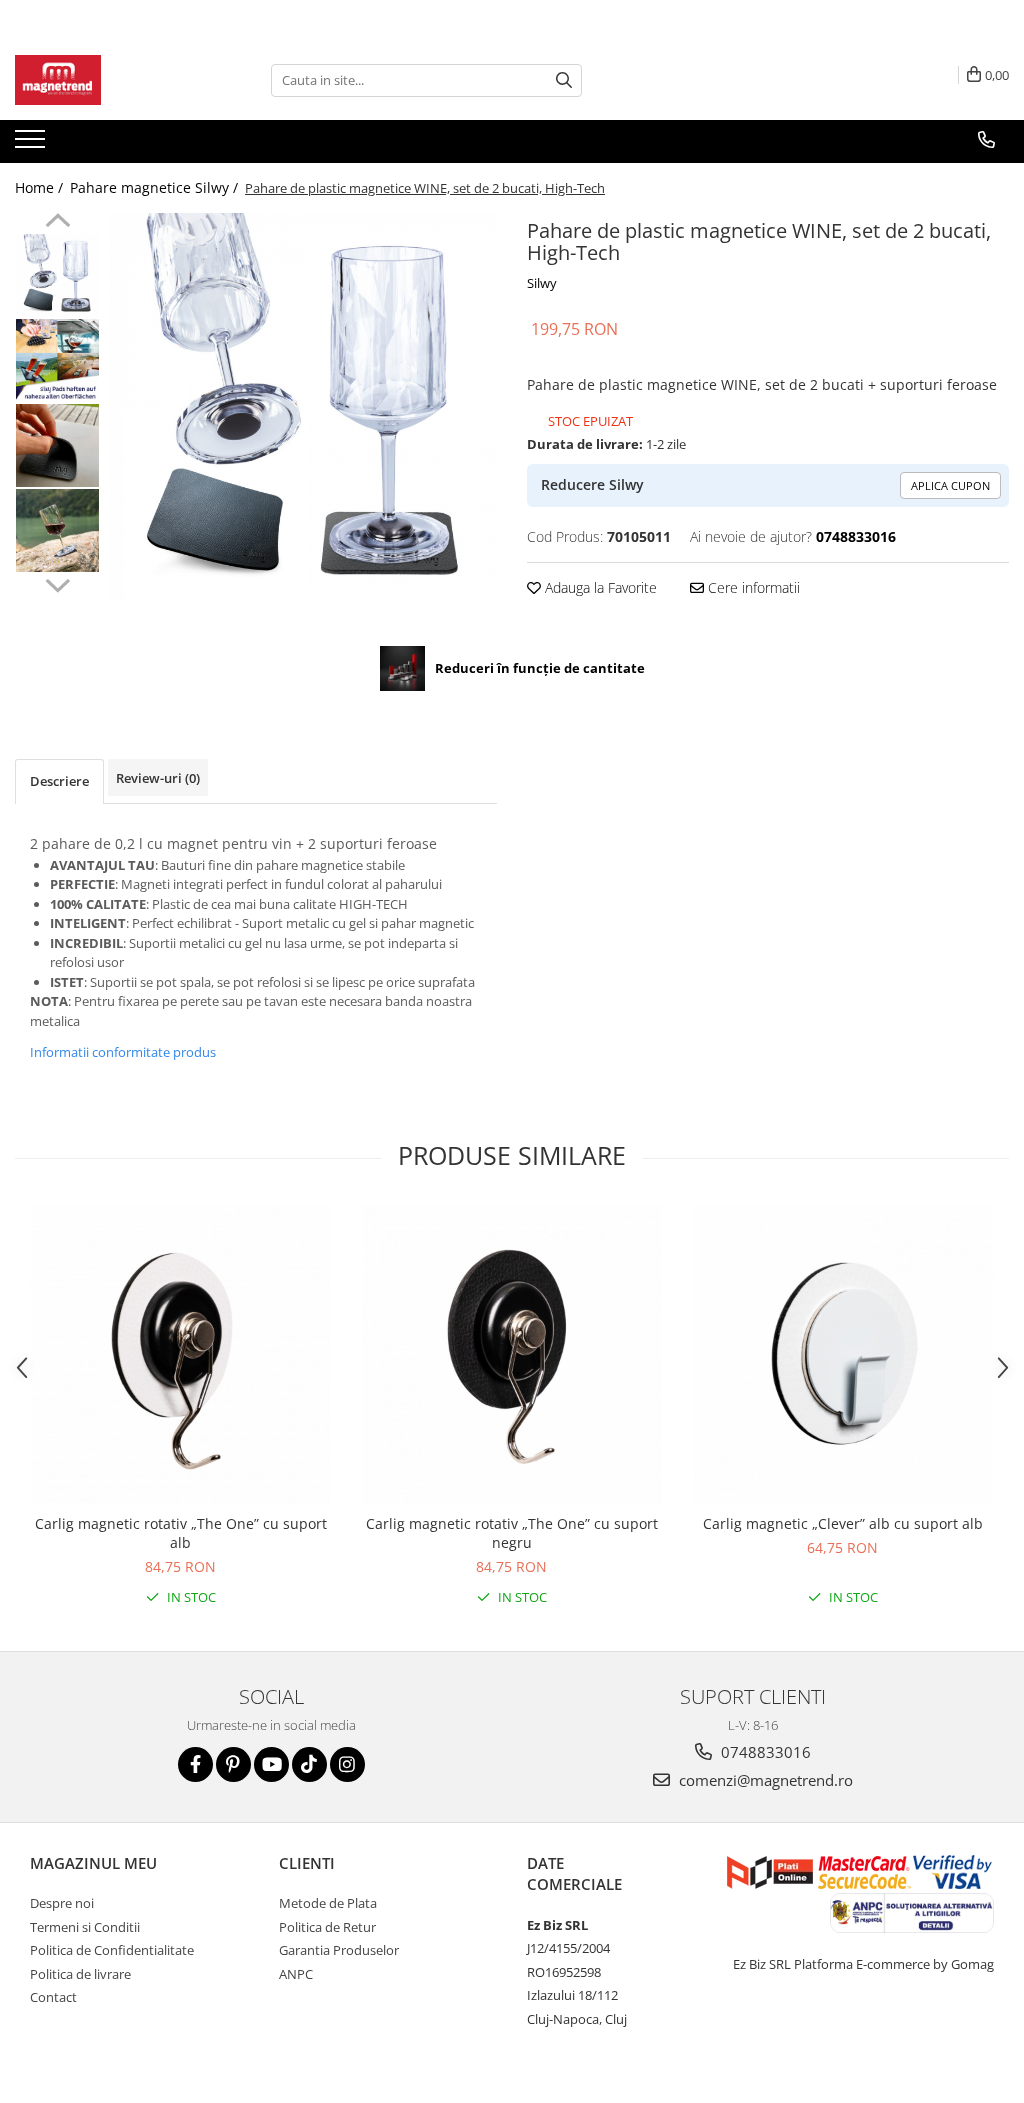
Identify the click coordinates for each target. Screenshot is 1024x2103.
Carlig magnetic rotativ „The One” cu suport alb (181, 1533)
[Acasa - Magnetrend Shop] (115, 80)
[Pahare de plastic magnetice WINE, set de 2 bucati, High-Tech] (303, 406)
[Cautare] (564, 80)
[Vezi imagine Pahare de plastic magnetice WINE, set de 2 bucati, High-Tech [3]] (57, 530)
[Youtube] (271, 1764)
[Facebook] (195, 1764)
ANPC (296, 1974)
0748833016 (764, 1752)
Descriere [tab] (59, 781)
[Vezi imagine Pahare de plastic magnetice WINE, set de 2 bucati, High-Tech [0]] (57, 275)
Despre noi (62, 1903)
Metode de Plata (328, 1903)
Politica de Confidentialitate (112, 1950)
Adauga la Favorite (599, 587)
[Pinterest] (233, 1764)
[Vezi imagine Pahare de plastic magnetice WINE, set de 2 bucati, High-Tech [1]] (57, 360)
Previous (57, 223)
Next (57, 583)
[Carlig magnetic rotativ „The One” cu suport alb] (181, 1354)
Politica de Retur (327, 1927)
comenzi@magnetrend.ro (764, 1780)
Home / (41, 187)
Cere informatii (752, 587)
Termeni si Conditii (85, 1927)
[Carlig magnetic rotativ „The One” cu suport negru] (512, 1354)
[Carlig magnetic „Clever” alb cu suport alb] (843, 1354)
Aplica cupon (950, 485)
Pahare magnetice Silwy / (156, 187)
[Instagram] (347, 1764)
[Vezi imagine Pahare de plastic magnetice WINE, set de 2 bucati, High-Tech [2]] (57, 445)
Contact (53, 1997)
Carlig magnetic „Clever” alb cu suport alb (843, 1523)
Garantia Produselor (339, 1950)
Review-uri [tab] (158, 778)
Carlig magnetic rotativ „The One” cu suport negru (512, 1533)
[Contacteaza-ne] (986, 140)
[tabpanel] (303, 406)
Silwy (542, 283)
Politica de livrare (80, 1974)
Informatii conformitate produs (123, 1052)
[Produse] (32, 145)
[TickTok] (309, 1764)
